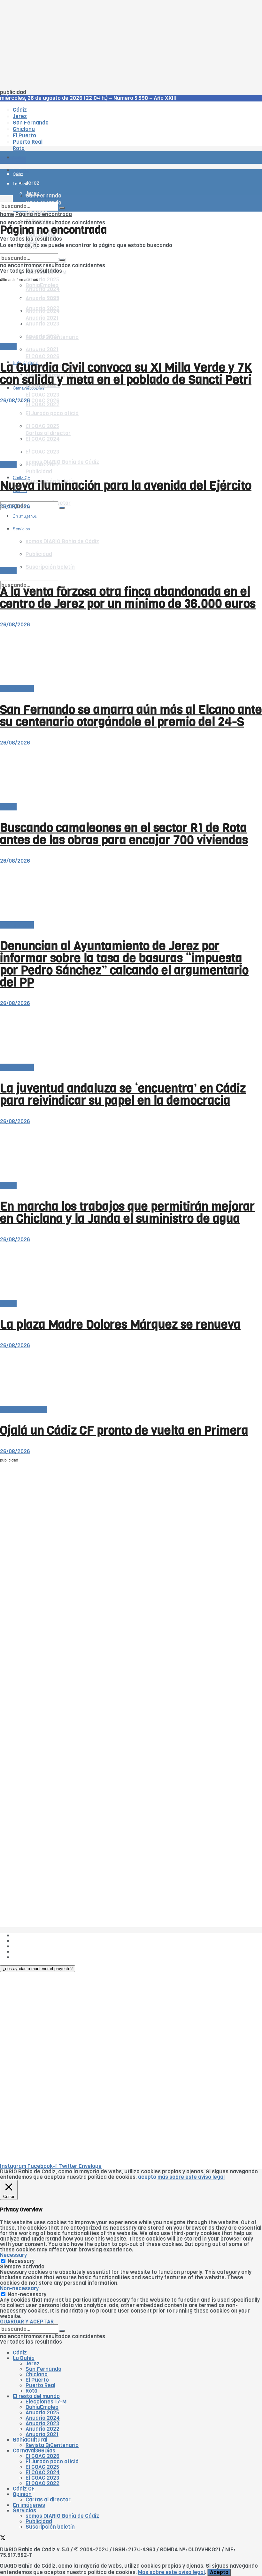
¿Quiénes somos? (35, 1935)
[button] (38, 1969)
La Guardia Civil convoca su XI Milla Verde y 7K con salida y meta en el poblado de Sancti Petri (126, 374)
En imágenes (29, 2505)
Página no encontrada (44, 214)
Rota (31, 2391)
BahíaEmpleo (42, 2407)
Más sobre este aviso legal (171, 2572)
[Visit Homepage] (66, 140)
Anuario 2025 (42, 280)
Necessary (21, 2261)
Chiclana (37, 2375)
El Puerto (37, 2380)
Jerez (33, 2364)
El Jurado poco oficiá (52, 2462)
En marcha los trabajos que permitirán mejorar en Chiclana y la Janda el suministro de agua (127, 1212)
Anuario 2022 (42, 2429)
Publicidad (39, 472)
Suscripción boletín (50, 2527)
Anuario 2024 (43, 2418)
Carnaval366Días (29, 347)
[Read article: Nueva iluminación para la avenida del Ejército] (131, 433)
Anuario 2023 (42, 2423)
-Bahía (8, 346)
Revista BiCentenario (52, 2445)
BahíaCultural (30, 2440)
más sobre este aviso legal (191, 2177)
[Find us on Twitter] (3, 496)
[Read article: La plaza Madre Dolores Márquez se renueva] (131, 1272)
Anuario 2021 (42, 2434)
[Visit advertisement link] (16, 176)
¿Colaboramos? (32, 1957)
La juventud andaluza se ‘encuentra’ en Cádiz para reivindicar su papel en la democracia (123, 1094)
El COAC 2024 (43, 2472)
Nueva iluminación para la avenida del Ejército (126, 486)
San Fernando (43, 2369)
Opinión (22, 2494)
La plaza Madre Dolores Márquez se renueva (120, 1324)
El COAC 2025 (42, 2467)
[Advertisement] (131, 45)
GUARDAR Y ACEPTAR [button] (27, 2322)
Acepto (219, 2572)
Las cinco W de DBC (38, 1941)
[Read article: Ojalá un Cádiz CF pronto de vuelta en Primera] (131, 1377)
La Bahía (24, 2358)
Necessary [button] (13, 2255)
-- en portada (17, 689)
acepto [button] (147, 2177)
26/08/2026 (15, 401)
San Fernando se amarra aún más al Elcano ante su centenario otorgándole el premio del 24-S (131, 716)
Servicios (24, 2511)
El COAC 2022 (42, 2483)
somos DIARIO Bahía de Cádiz (62, 462)
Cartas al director (48, 2500)
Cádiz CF (24, 2489)
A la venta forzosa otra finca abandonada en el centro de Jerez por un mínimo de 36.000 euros (128, 598)
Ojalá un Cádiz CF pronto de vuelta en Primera (124, 1430)
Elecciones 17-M (46, 2402)
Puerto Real (40, 2385)
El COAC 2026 (42, 356)
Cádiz (20, 2353)
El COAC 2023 (42, 395)
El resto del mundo (30, 251)
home (7, 214)
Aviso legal (26, 1952)
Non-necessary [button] (19, 2288)
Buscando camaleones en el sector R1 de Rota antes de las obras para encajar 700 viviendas (124, 834)
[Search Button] (62, 508)
